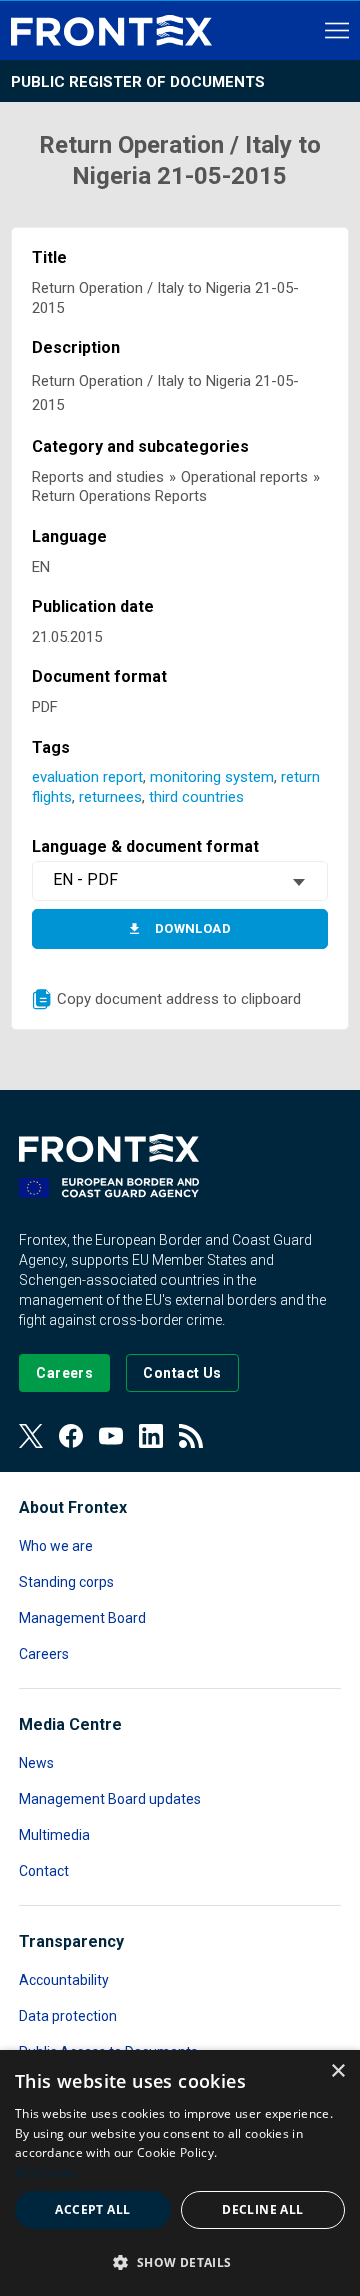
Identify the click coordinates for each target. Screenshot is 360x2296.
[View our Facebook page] (71, 1436)
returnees (110, 797)
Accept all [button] (92, 2209)
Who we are (56, 1546)
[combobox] (180, 881)
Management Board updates (110, 1799)
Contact (44, 1871)
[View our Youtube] (111, 1436)
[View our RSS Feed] (191, 1436)
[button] (180, 2261)
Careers (44, 1654)
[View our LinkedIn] (151, 1436)
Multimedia (54, 1835)
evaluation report (87, 777)
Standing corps (66, 1582)
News (36, 1763)
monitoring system (212, 777)
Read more (47, 2172)
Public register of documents (138, 82)
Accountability (64, 1980)
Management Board (82, 1618)
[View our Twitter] (31, 1436)
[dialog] (180, 2173)
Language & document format (145, 846)
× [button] (337, 2071)
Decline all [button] (262, 2209)
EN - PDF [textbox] (85, 879)
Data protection (68, 2016)
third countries (196, 797)
